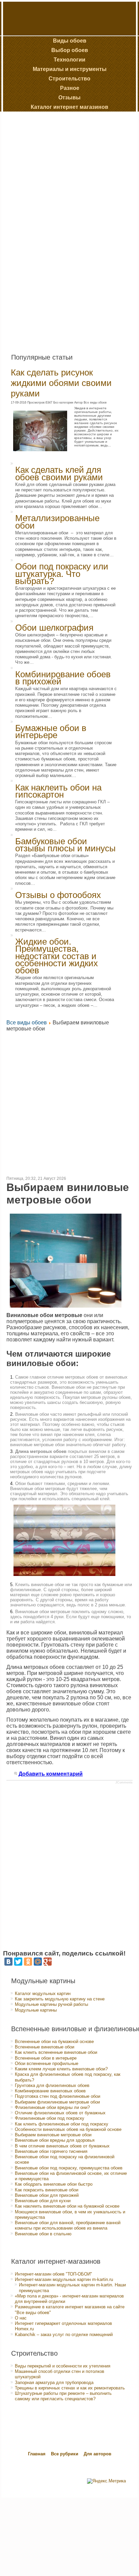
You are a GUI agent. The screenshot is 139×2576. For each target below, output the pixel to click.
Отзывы (69, 98)
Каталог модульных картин (43, 1994)
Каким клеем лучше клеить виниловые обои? (61, 2069)
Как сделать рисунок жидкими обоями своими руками (61, 383)
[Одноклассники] (28, 1962)
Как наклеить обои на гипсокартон (58, 791)
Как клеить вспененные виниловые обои (56, 2052)
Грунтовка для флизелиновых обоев (52, 2085)
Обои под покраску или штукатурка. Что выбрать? (62, 574)
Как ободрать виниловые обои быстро (54, 2184)
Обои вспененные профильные (47, 2063)
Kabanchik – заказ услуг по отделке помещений (64, 2335)
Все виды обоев (27, 1023)
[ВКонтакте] (8, 1962)
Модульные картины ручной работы (51, 2004)
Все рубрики (65, 2454)
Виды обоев (70, 41)
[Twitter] (18, 1962)
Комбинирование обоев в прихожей (63, 678)
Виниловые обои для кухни (43, 2201)
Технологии (69, 60)
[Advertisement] (55, 230)
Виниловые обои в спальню (43, 2234)
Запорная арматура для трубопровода (54, 2383)
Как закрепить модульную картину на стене (60, 1999)
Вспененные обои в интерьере (46, 2058)
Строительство (69, 79)
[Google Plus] (48, 1962)
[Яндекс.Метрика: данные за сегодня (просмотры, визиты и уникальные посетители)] (106, 2481)
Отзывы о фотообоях (58, 895)
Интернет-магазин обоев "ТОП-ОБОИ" (53, 2274)
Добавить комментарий (51, 1774)
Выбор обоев (70, 50)
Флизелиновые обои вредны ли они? (52, 2107)
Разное (70, 88)
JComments (124, 1782)
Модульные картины (36, 2010)
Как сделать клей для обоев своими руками (59, 473)
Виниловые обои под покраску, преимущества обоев (69, 2168)
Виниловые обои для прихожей (47, 2195)
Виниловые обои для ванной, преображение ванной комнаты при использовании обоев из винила (68, 2225)
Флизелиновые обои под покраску (50, 2118)
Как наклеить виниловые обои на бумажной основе (67, 2206)
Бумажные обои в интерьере (51, 732)
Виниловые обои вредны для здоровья (55, 2140)
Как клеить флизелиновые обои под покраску (62, 2124)
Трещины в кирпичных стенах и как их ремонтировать (70, 2388)
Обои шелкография (54, 628)
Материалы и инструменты (70, 69)
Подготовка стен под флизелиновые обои (58, 2096)
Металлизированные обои (57, 522)
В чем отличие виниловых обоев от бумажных (62, 2146)
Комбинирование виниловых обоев (50, 2091)
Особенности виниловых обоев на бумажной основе (68, 2129)
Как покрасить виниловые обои (47, 2190)
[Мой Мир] (38, 1962)
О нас (21, 2318)
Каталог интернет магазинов (69, 107)
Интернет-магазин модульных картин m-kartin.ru (64, 2279)
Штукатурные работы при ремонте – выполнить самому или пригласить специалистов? (63, 2396)
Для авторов (98, 2454)
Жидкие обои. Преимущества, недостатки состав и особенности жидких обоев (57, 956)
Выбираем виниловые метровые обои (53, 2135)
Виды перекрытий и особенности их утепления (63, 2366)
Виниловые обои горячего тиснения (51, 2151)
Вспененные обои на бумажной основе (54, 2042)
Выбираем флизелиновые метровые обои (57, 2102)
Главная (37, 2454)
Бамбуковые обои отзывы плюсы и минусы (65, 845)
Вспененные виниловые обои (45, 2047)
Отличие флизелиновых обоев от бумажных (60, 2113)
